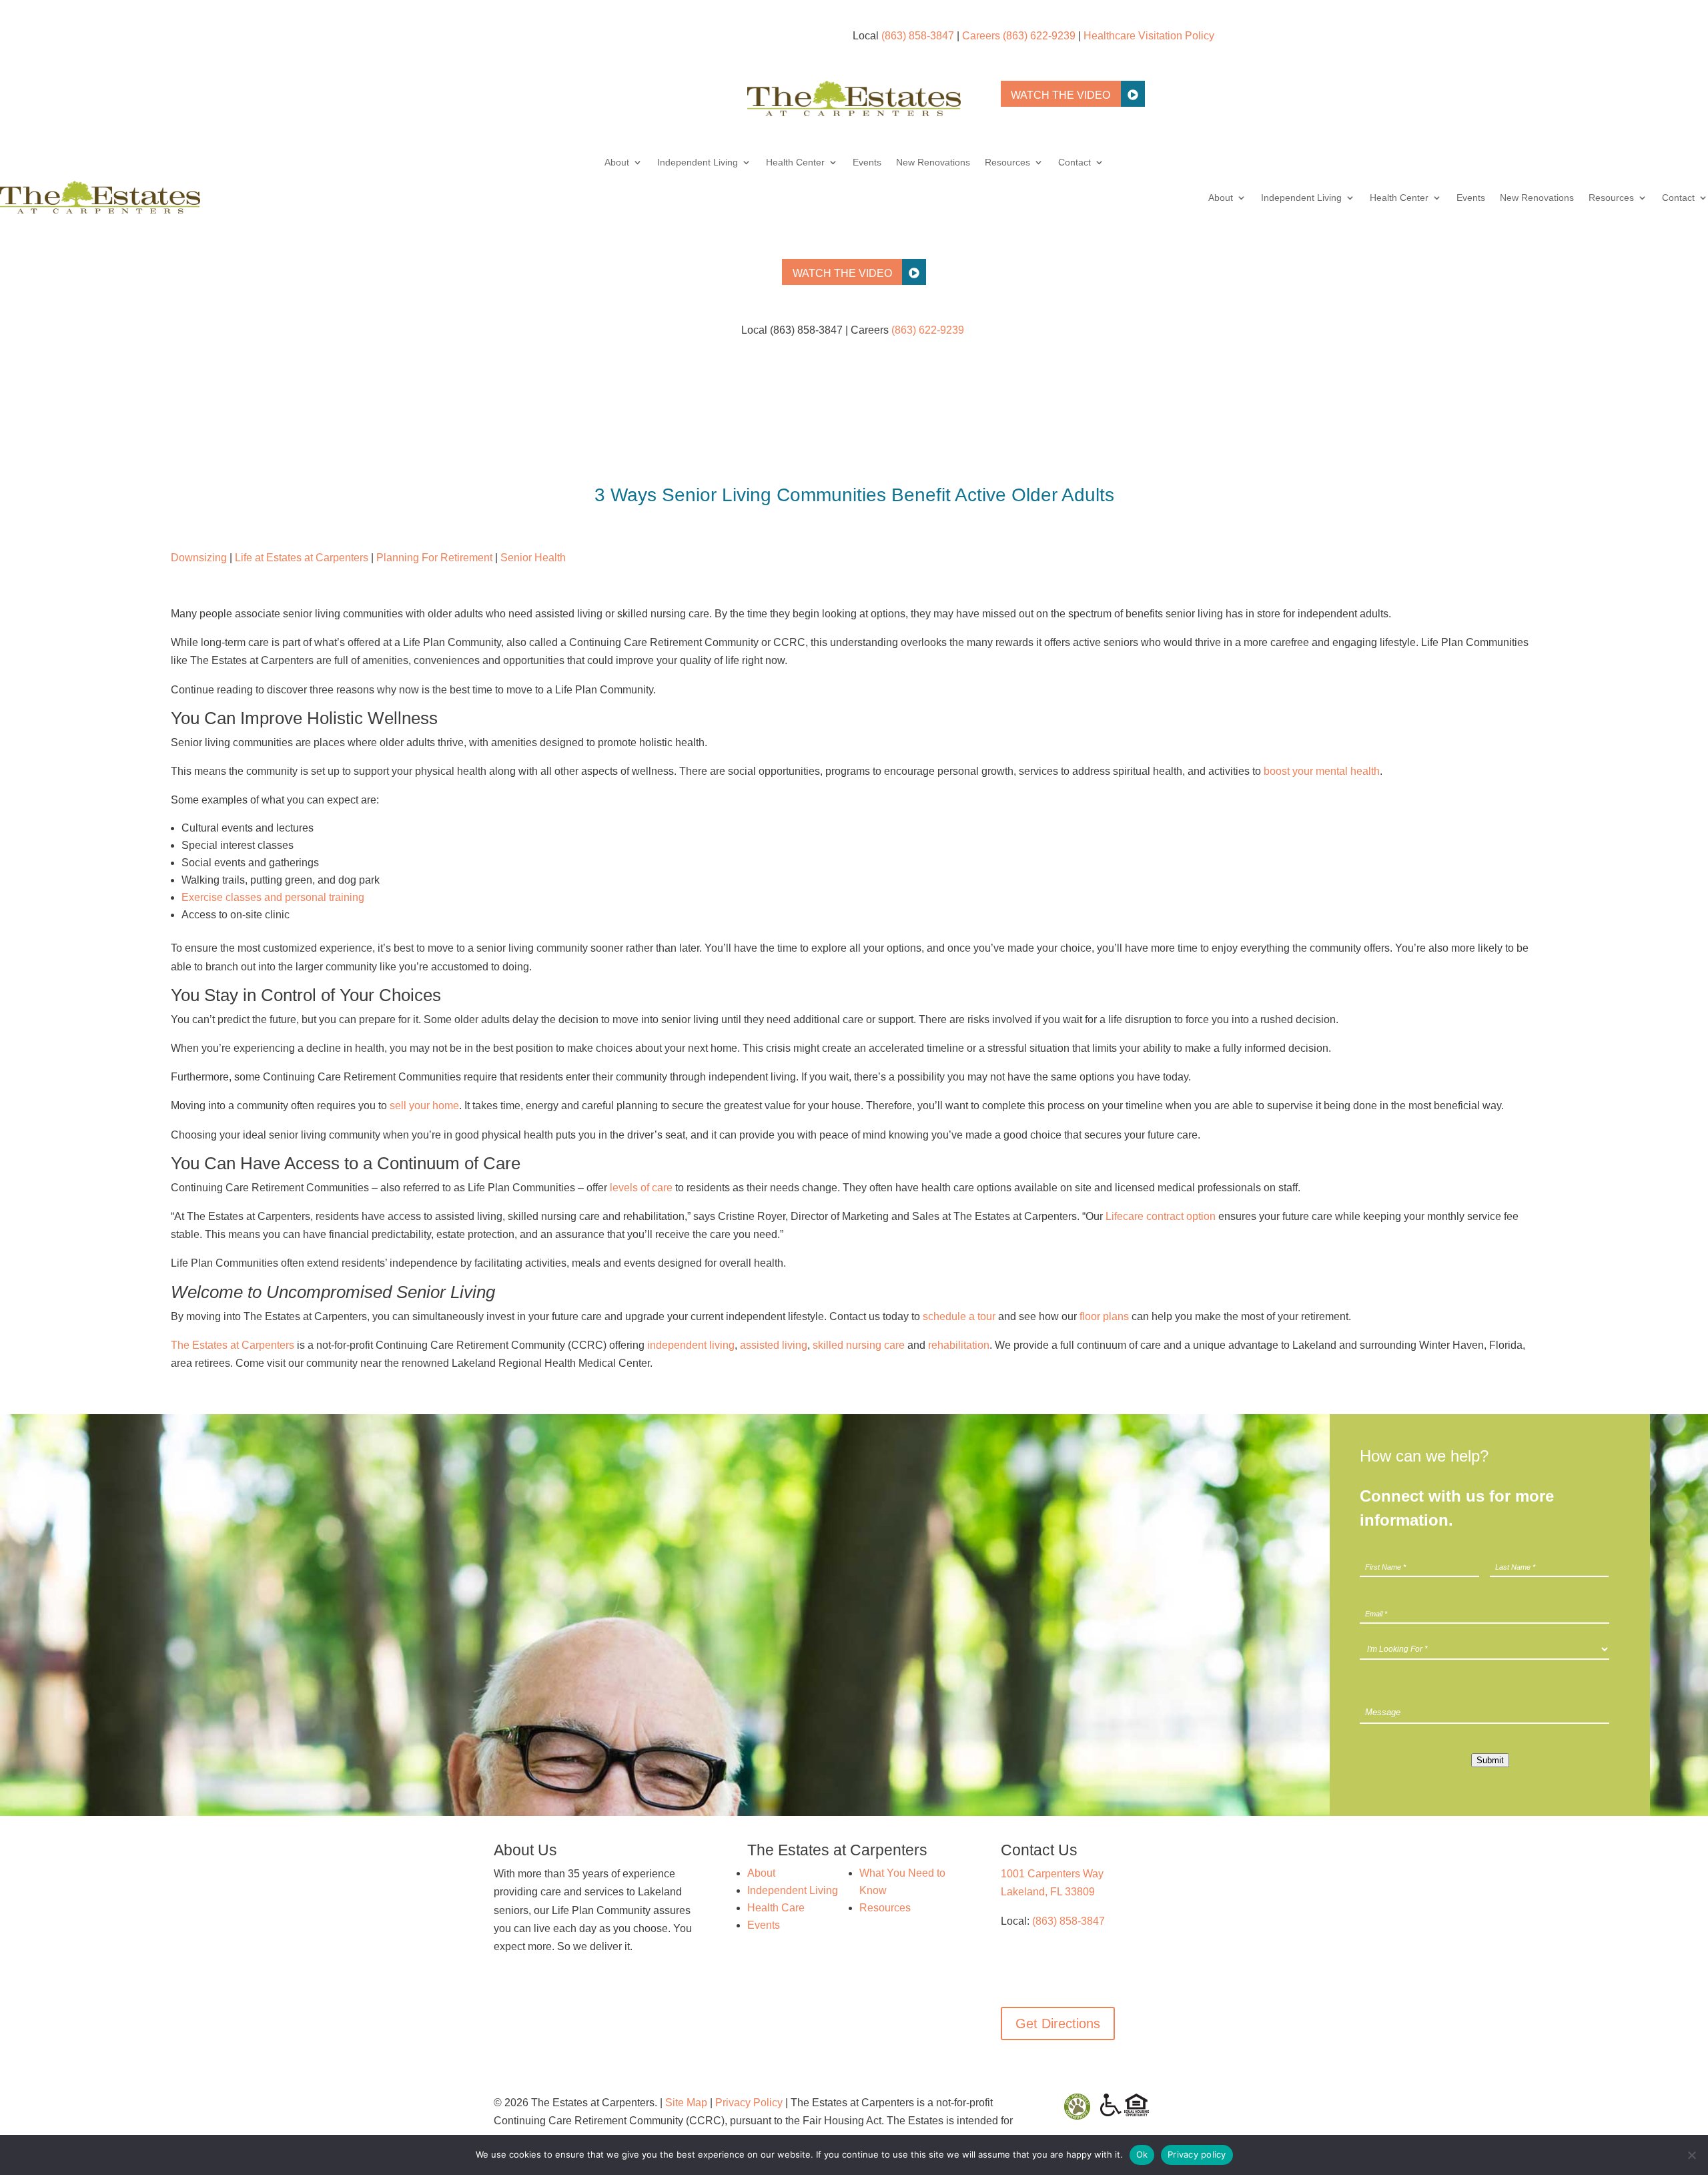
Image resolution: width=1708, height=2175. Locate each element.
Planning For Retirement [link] (434, 558)
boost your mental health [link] (1322, 771)
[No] (1691, 2155)
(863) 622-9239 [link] (1039, 36)
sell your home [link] (424, 1106)
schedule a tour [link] (959, 1316)
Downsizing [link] (199, 558)
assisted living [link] (774, 1345)
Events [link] (867, 163)
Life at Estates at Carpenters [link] (302, 558)
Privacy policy (1197, 2154)
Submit (1490, 1760)
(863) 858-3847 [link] (918, 36)
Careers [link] (981, 36)
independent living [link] (691, 1345)
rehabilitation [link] (959, 1345)
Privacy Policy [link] (749, 2103)
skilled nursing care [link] (859, 1345)
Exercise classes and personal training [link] (273, 897)
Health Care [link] (776, 1908)
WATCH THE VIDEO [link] (1060, 95)
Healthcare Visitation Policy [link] (1149, 36)
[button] (1011, 1971)
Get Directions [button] (1058, 2024)
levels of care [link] (641, 1188)
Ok (1142, 2154)
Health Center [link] (795, 163)
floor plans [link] (1104, 1316)
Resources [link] (1007, 163)
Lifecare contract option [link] (1161, 1216)
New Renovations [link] (933, 163)
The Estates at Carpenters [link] (233, 1345)
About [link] (617, 163)
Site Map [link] (686, 2103)
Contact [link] (1075, 163)
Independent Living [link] (698, 163)
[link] (854, 112)
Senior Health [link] (533, 558)
